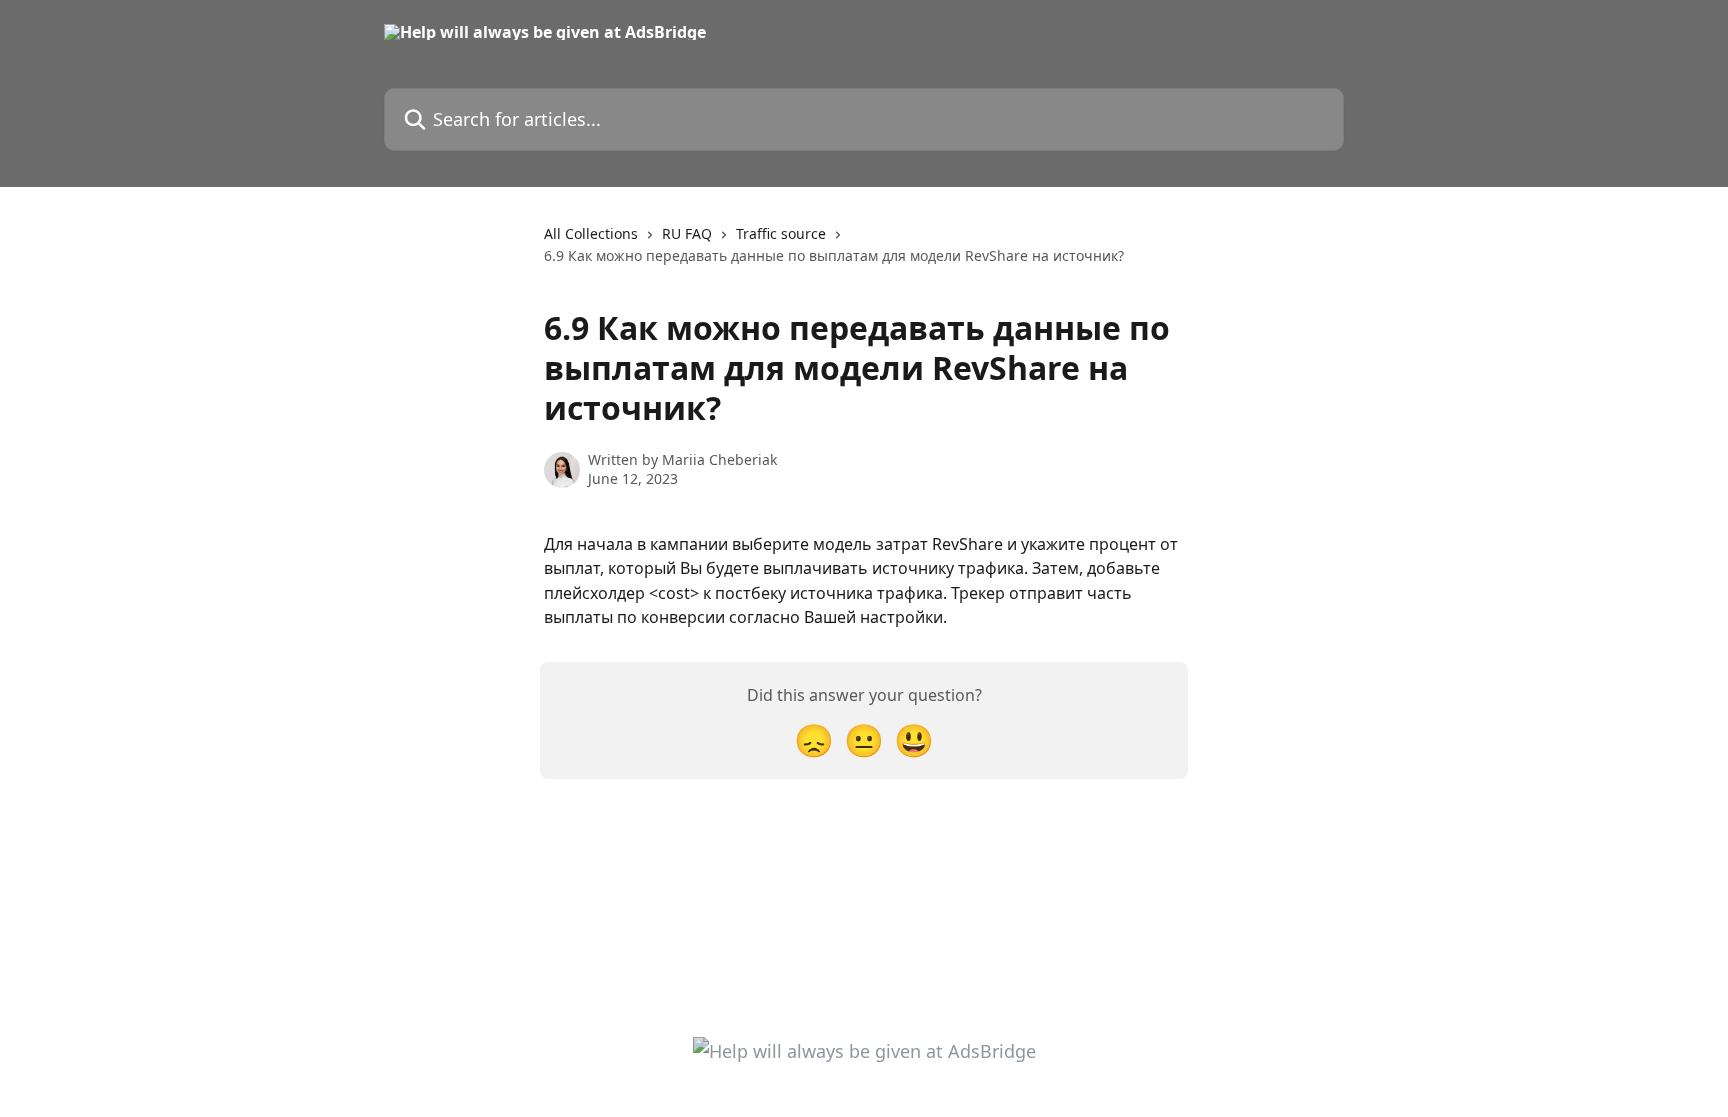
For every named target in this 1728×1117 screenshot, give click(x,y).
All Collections (591, 233)
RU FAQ (687, 233)
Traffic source (781, 233)
